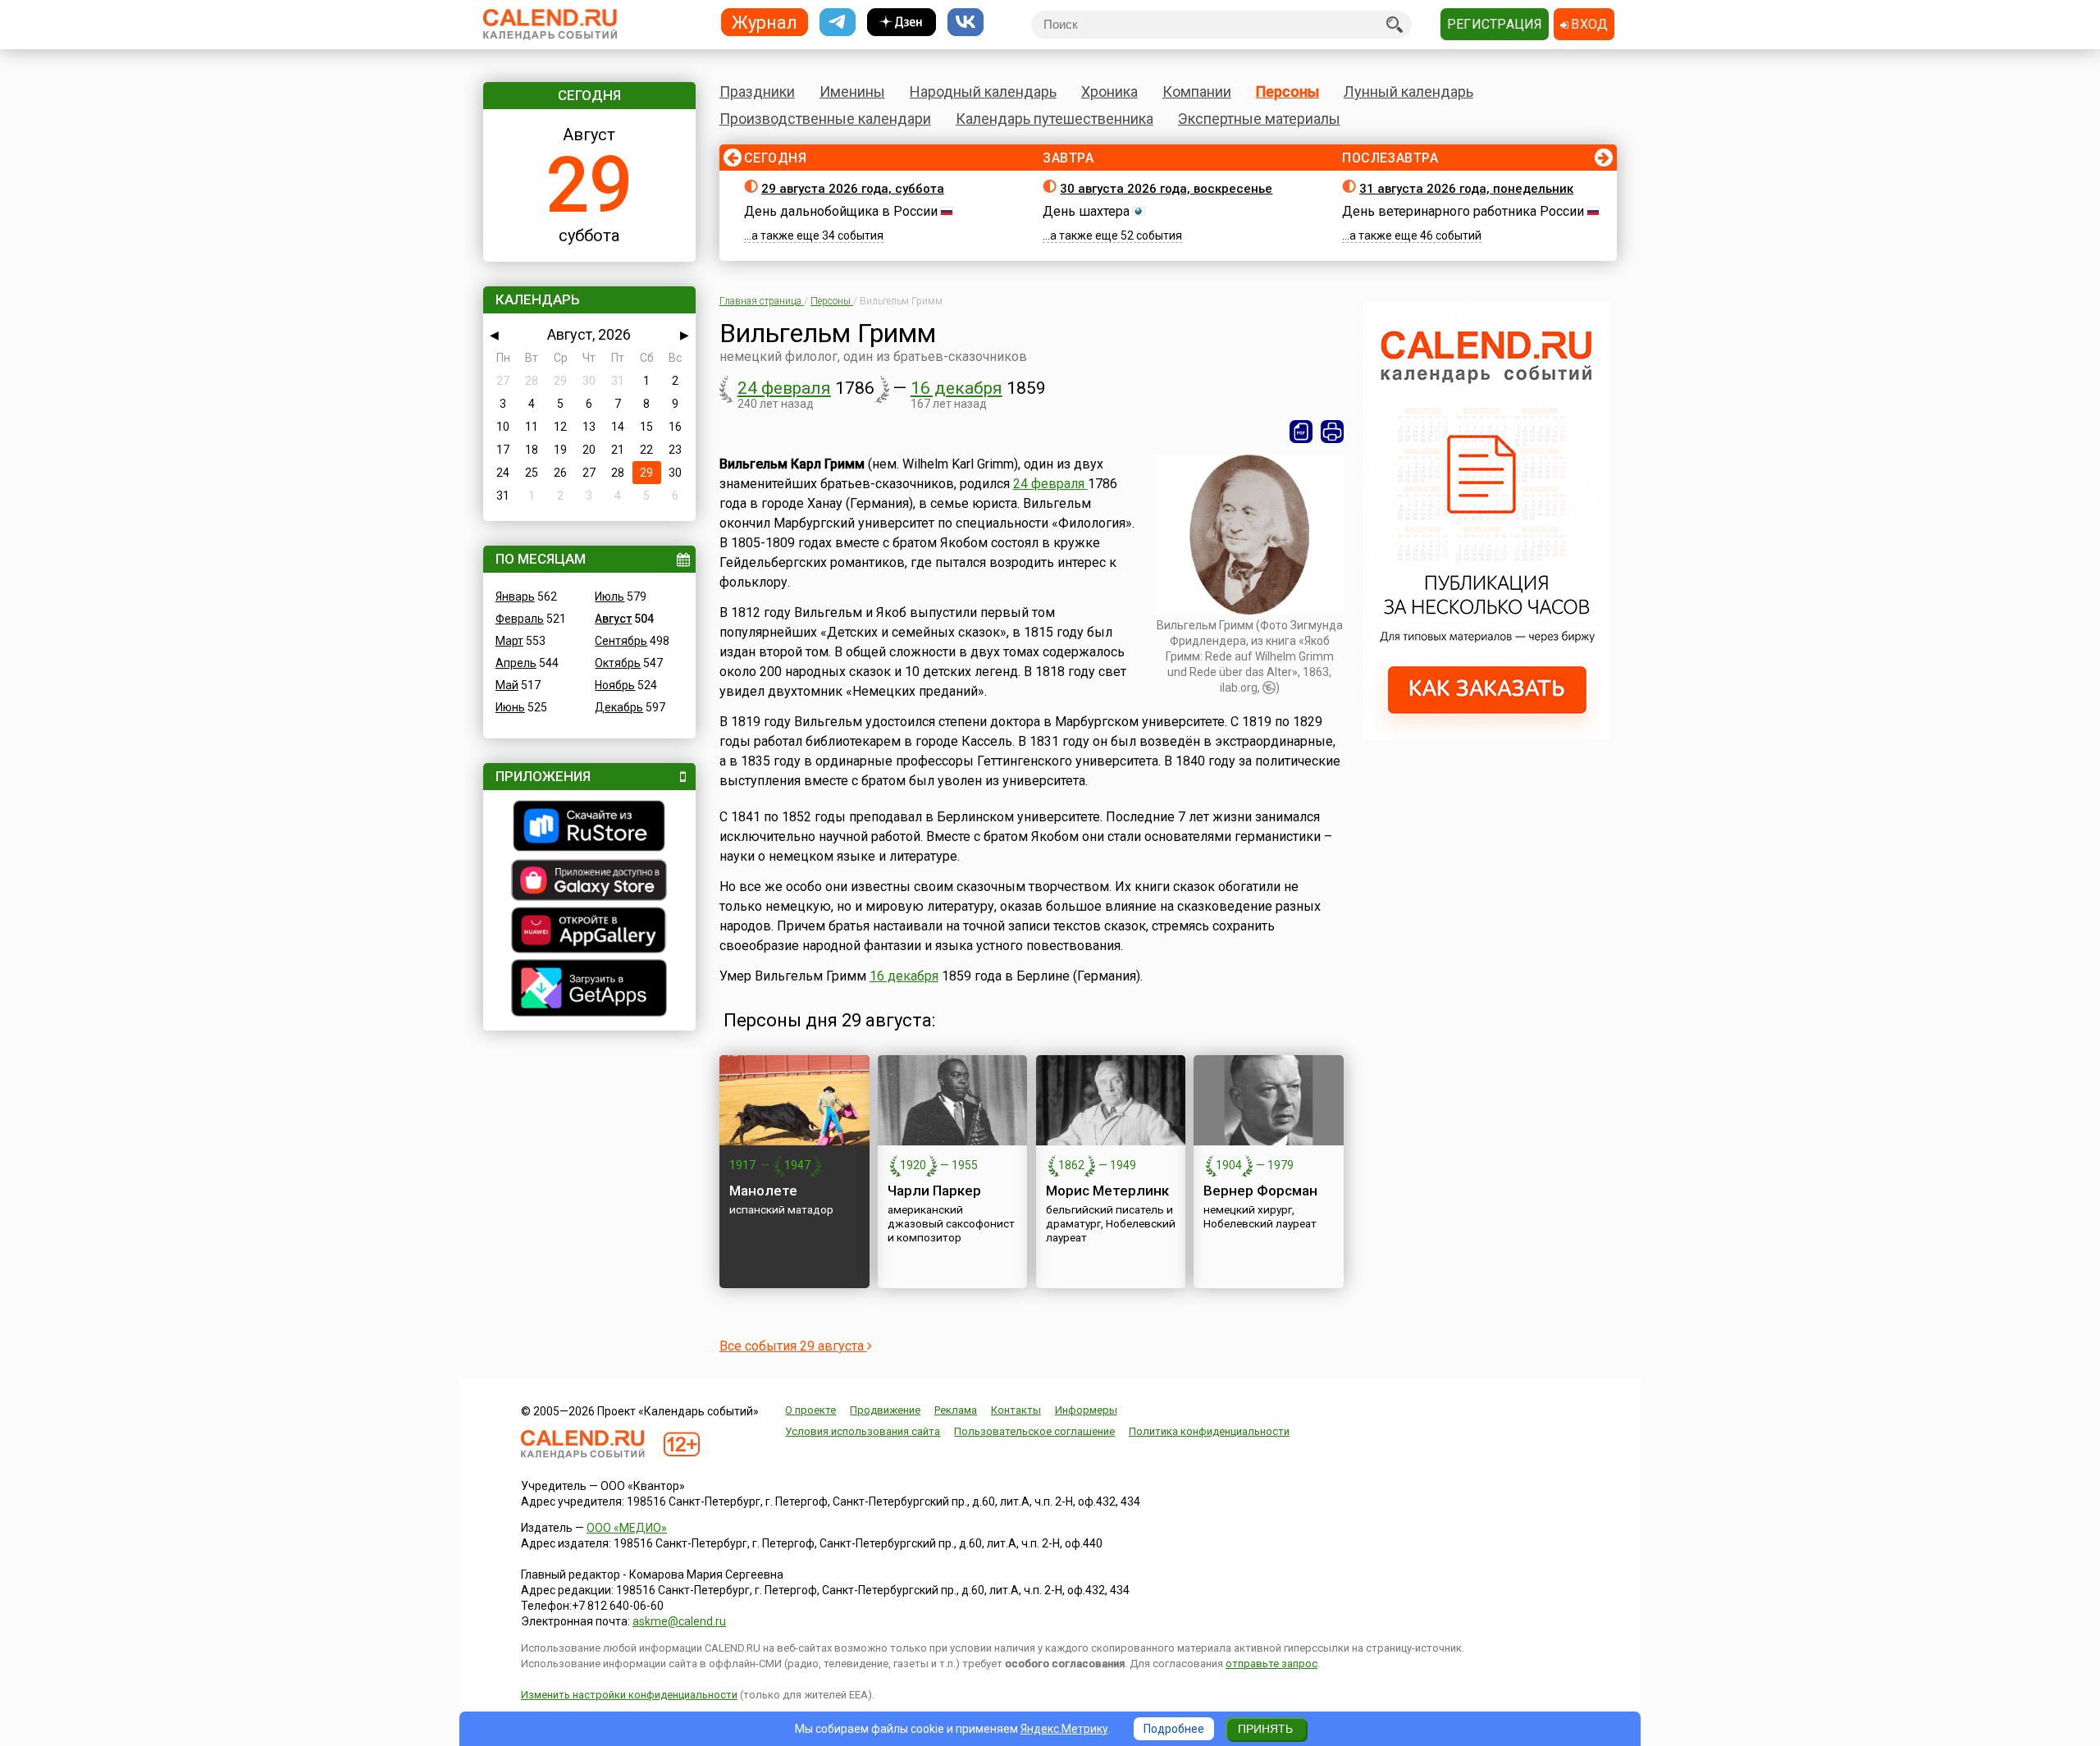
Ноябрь (615, 685)
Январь (515, 596)
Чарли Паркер (934, 1191)
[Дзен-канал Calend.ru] (902, 23)
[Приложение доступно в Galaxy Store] (589, 882)
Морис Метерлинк (1107, 1191)
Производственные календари (825, 119)
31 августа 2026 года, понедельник (1466, 189)
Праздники (757, 91)
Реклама (956, 1410)
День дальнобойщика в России (841, 211)
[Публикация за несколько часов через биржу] (1487, 735)
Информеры (1086, 1410)
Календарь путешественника (1055, 119)
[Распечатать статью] (1332, 432)
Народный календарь (983, 91)
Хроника (1109, 91)
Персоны (1287, 91)
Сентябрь (621, 641)
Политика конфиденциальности (1209, 1431)
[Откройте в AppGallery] (589, 932)
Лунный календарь (1408, 91)
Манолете (763, 1191)
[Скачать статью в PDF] (1301, 432)
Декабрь (619, 707)
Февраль (520, 619)
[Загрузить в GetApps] (589, 990)
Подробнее (1174, 1729)
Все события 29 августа (793, 1346)
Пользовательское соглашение (1034, 1431)
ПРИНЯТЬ (1265, 1729)
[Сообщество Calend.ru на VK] (966, 23)
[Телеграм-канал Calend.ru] (838, 23)
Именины (852, 91)
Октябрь (618, 663)
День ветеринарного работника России (1463, 211)
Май (507, 685)
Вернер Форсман (1260, 1191)
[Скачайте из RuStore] (589, 828)
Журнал (765, 22)
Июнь (510, 707)
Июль (609, 596)
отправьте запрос (1271, 1664)
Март (509, 641)
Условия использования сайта (863, 1431)
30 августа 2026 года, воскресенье (1166, 189)
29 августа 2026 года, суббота (853, 189)
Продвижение (885, 1410)
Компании (1197, 91)
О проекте (810, 1410)
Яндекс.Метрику (1064, 1729)
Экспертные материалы (1259, 119)
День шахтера (1086, 211)
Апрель (516, 663)
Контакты (1016, 1410)
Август (613, 619)
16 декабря (956, 388)
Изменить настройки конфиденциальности (629, 1695)
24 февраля (784, 388)
